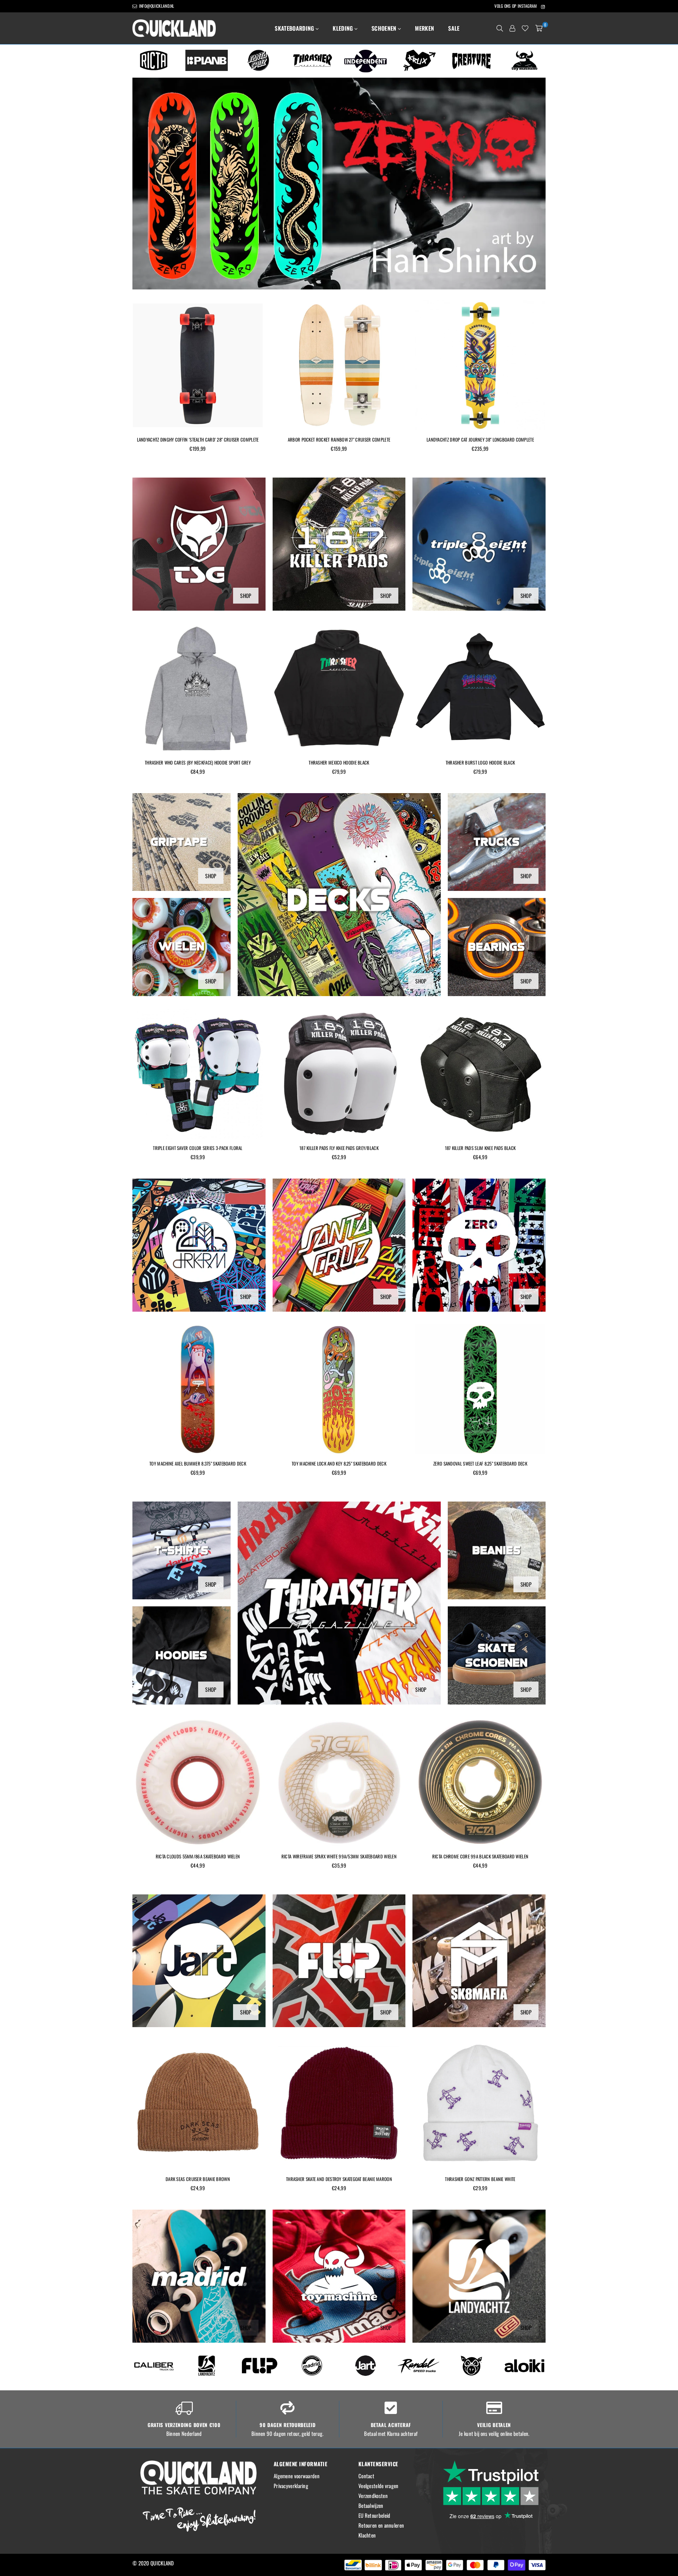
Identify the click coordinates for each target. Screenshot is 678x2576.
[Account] (512, 28)
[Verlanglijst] (525, 28)
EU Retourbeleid (374, 2515)
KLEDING (344, 28)
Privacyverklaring (291, 2486)
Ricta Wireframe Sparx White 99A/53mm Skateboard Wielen (198, 1856)
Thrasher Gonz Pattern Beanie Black (480, 2179)
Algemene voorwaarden (297, 2476)
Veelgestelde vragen (379, 2486)
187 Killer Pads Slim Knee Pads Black (339, 1148)
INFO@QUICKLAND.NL (156, 6)
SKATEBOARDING (295, 28)
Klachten (367, 2535)
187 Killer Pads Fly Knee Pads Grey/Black (198, 1148)
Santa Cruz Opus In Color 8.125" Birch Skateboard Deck (480, 1463)
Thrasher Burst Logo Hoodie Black (339, 762)
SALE (454, 28)
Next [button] (535, 184)
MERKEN (424, 28)
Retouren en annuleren (381, 2525)
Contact (366, 2476)
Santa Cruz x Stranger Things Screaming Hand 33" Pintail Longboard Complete (480, 443)
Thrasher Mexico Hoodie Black (198, 762)
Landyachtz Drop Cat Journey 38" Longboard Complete (339, 439)
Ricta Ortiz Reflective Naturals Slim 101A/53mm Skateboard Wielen (480, 1860)
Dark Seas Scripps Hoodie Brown (480, 762)
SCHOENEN (385, 28)
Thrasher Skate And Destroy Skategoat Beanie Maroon (198, 2179)
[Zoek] (500, 28)
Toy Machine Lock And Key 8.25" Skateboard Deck (198, 1463)
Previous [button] (143, 184)
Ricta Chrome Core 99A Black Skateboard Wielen (339, 1856)
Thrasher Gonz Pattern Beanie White (339, 2179)
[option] (154, 60)
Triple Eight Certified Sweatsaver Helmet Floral (480, 1148)
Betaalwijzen (371, 2505)
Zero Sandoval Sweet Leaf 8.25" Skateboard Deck (339, 1463)
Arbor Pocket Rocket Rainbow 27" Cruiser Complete (198, 439)
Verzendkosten (373, 2496)
